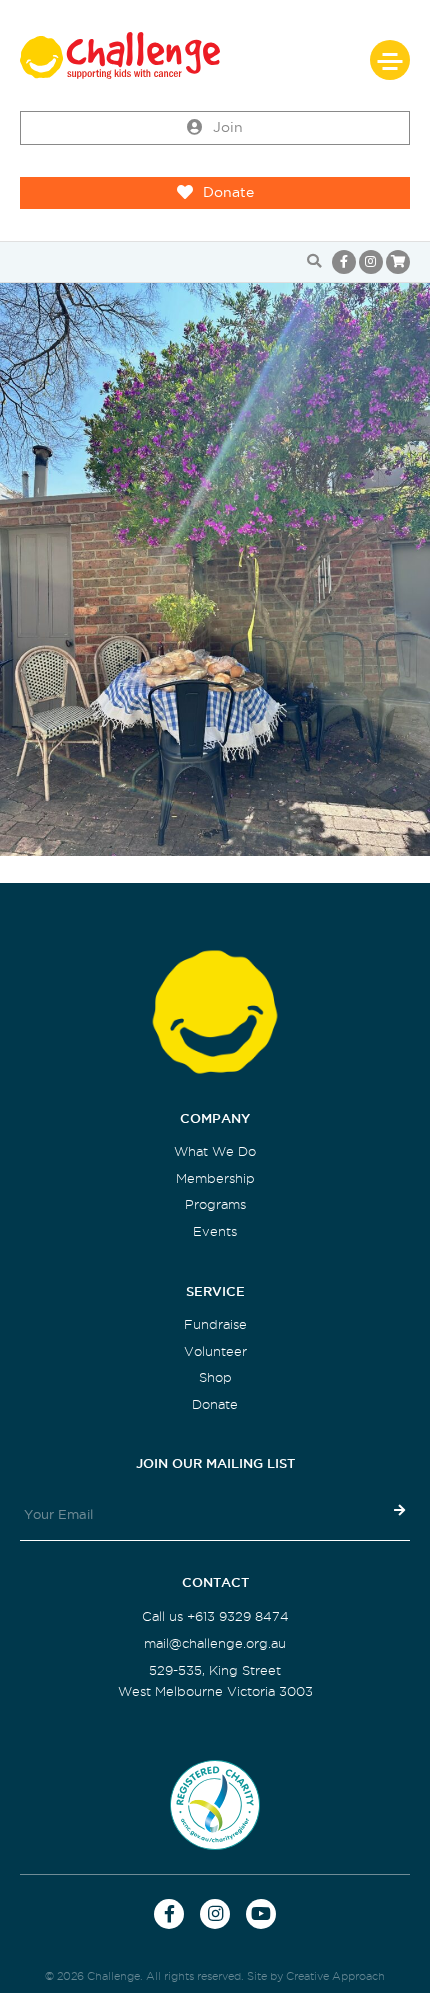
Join (228, 127)
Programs (215, 1204)
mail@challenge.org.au (215, 1643)
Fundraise (215, 1324)
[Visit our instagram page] (371, 262)
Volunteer (215, 1351)
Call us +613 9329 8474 (215, 1616)
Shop (215, 1377)
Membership (215, 1178)
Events (215, 1231)
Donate (228, 192)
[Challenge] (215, 55)
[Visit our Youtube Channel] (261, 1914)
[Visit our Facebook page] (344, 262)
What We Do (215, 1151)
